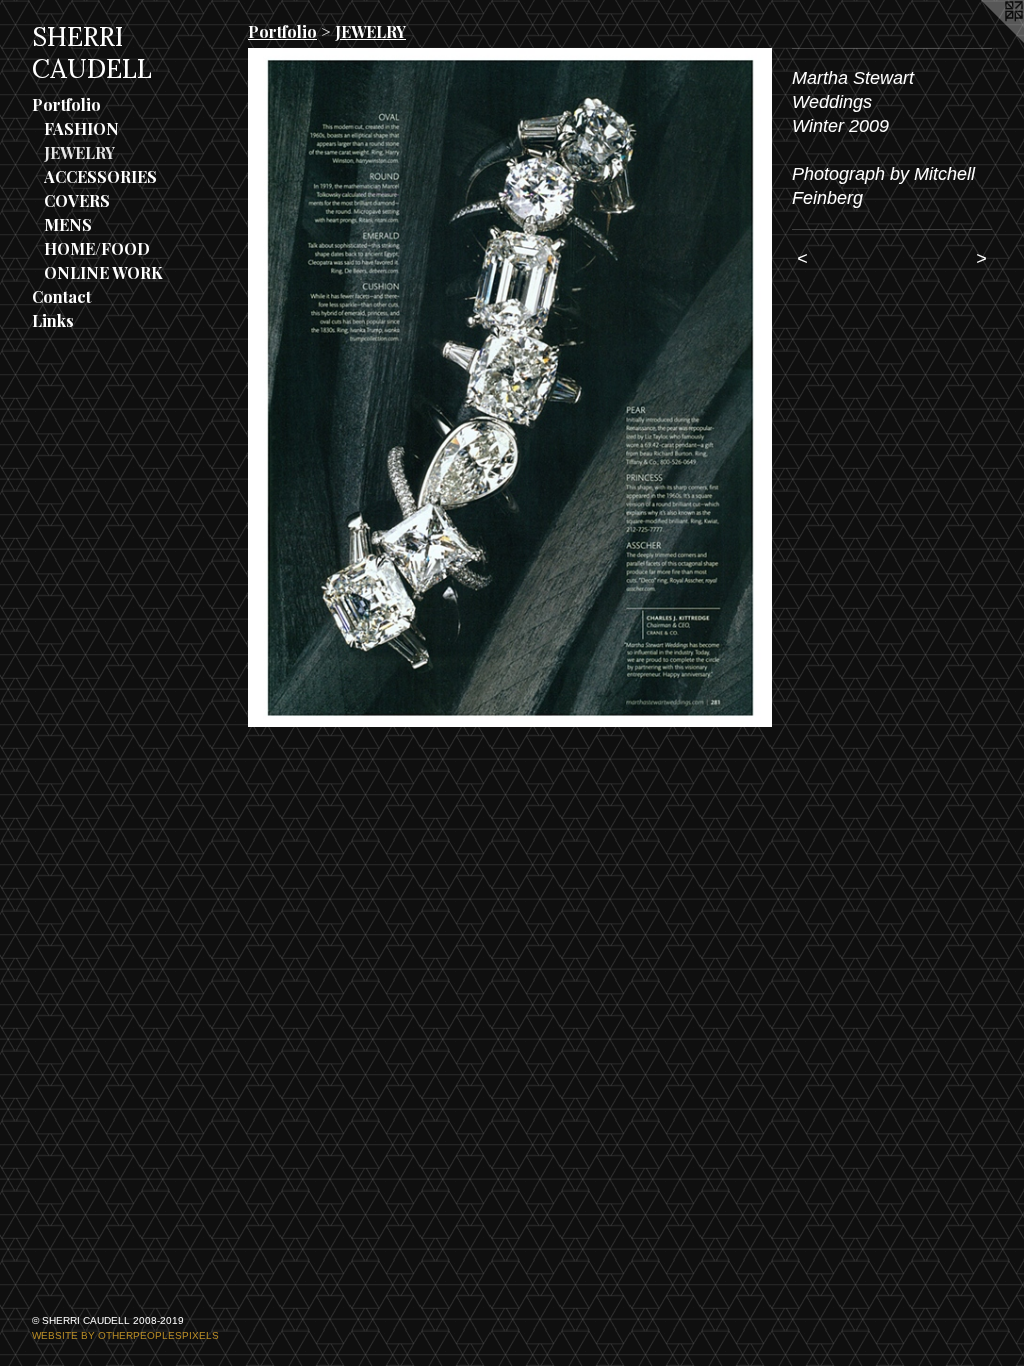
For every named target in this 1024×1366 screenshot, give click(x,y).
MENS (68, 224)
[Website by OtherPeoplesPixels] (984, 40)
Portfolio (66, 104)
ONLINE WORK (103, 272)
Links (53, 320)
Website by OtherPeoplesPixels (125, 1335)
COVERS (77, 200)
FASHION (81, 128)
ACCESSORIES (100, 176)
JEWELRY (79, 152)
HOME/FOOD (97, 248)
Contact (61, 296)
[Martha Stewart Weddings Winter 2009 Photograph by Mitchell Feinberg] (510, 387)
